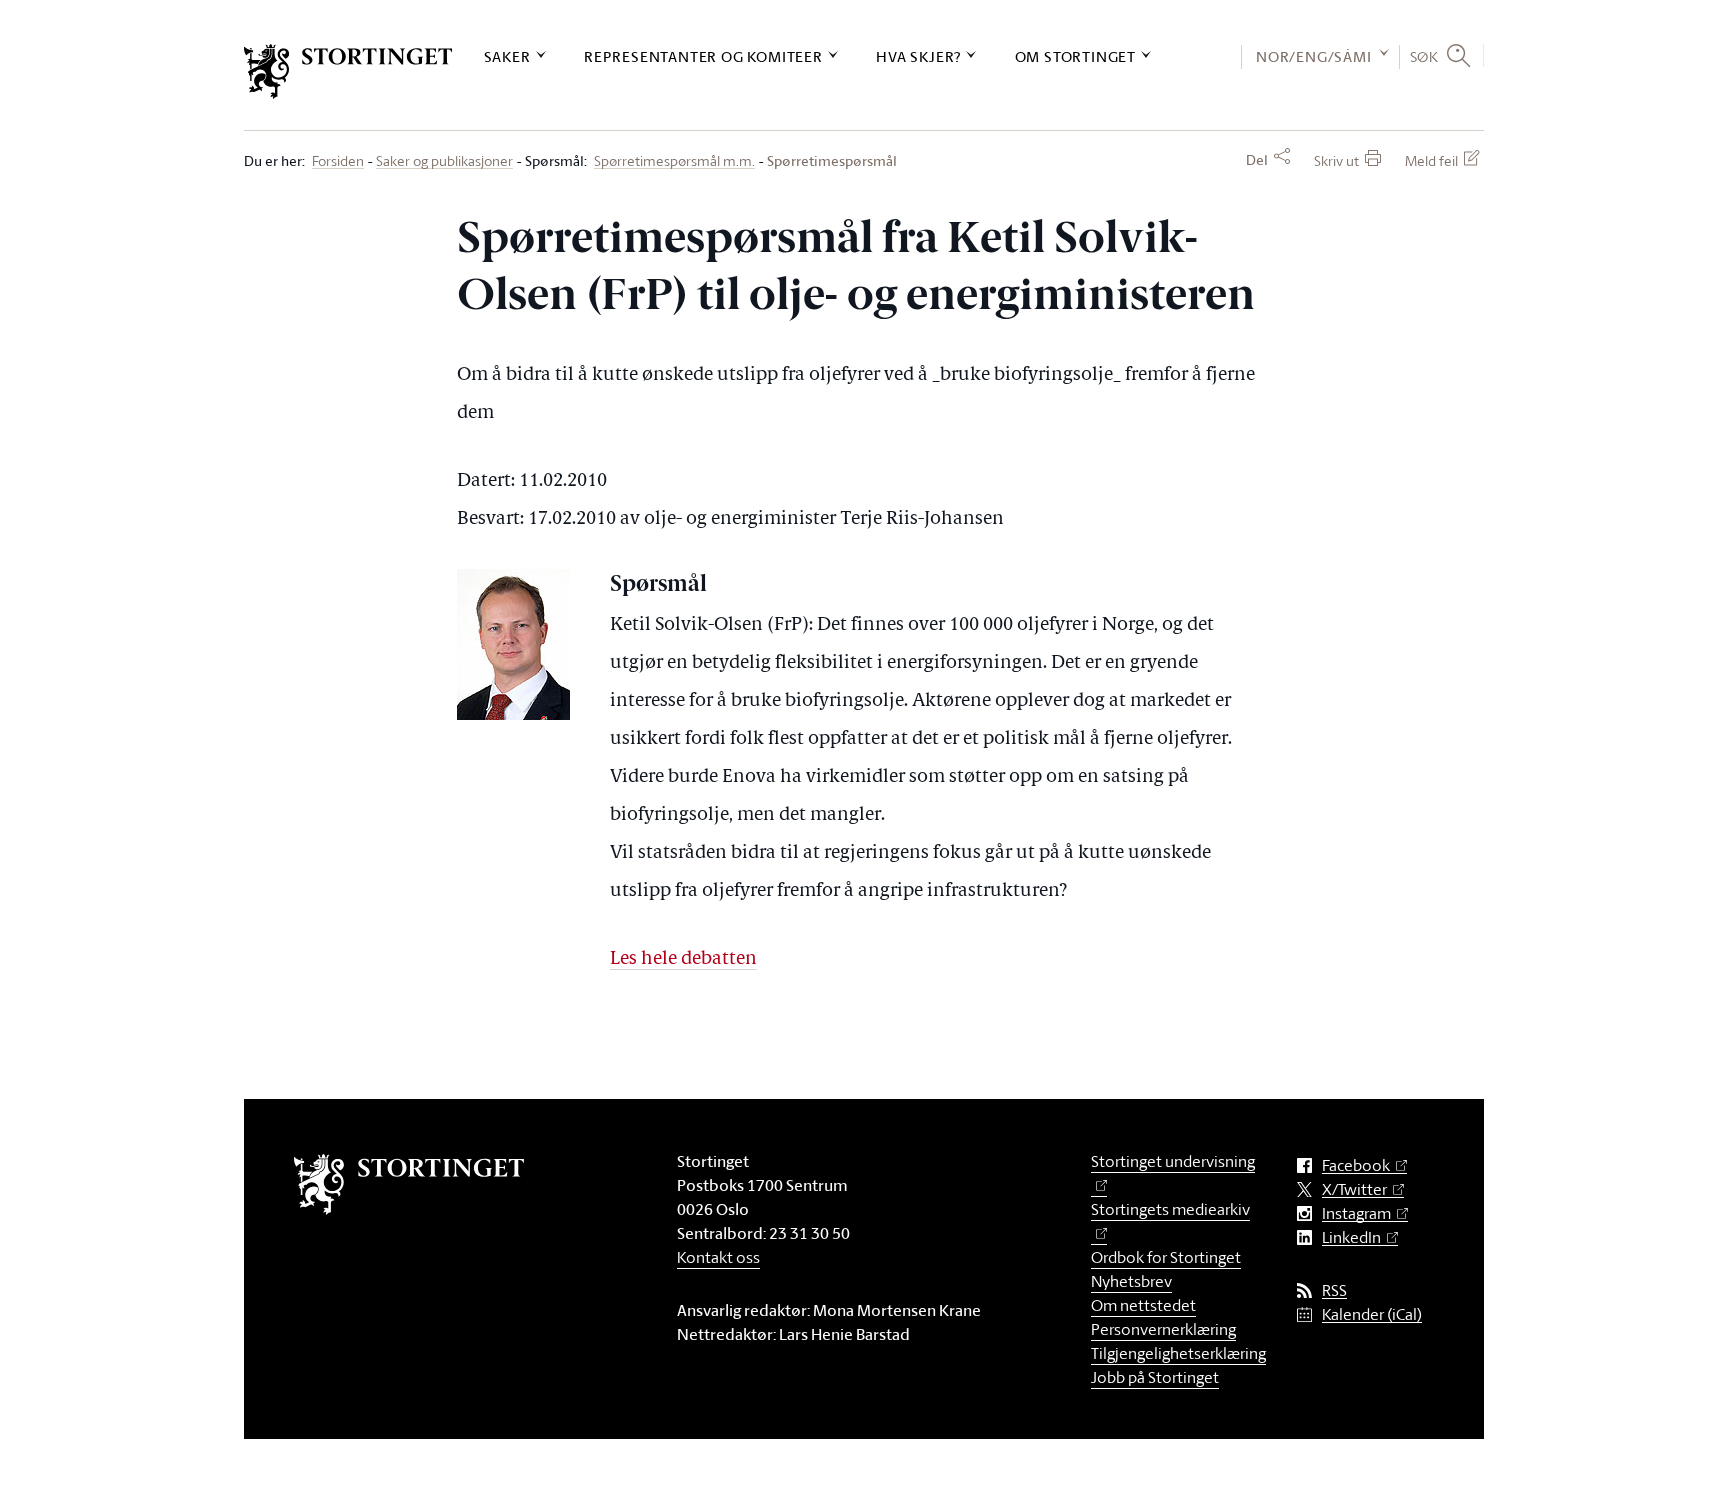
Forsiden (338, 161)
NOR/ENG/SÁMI (1314, 56)
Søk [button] (1424, 56)
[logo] (348, 71)
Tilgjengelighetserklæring (1178, 1353)
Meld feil (1431, 160)
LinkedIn (1351, 1237)
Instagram (1356, 1213)
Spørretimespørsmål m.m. (674, 161)
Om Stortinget (1075, 56)
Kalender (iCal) (1372, 1314)
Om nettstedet (1143, 1305)
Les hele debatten (683, 959)
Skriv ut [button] (1336, 160)
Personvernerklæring (1163, 1329)
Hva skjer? (918, 56)
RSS (1334, 1290)
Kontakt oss (718, 1257)
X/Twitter (1354, 1189)
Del (1257, 160)
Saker (507, 56)
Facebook (1356, 1165)
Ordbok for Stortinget (1166, 1257)
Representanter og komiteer (703, 56)
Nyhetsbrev (1131, 1281)
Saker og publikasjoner (444, 161)
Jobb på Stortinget (1155, 1377)
